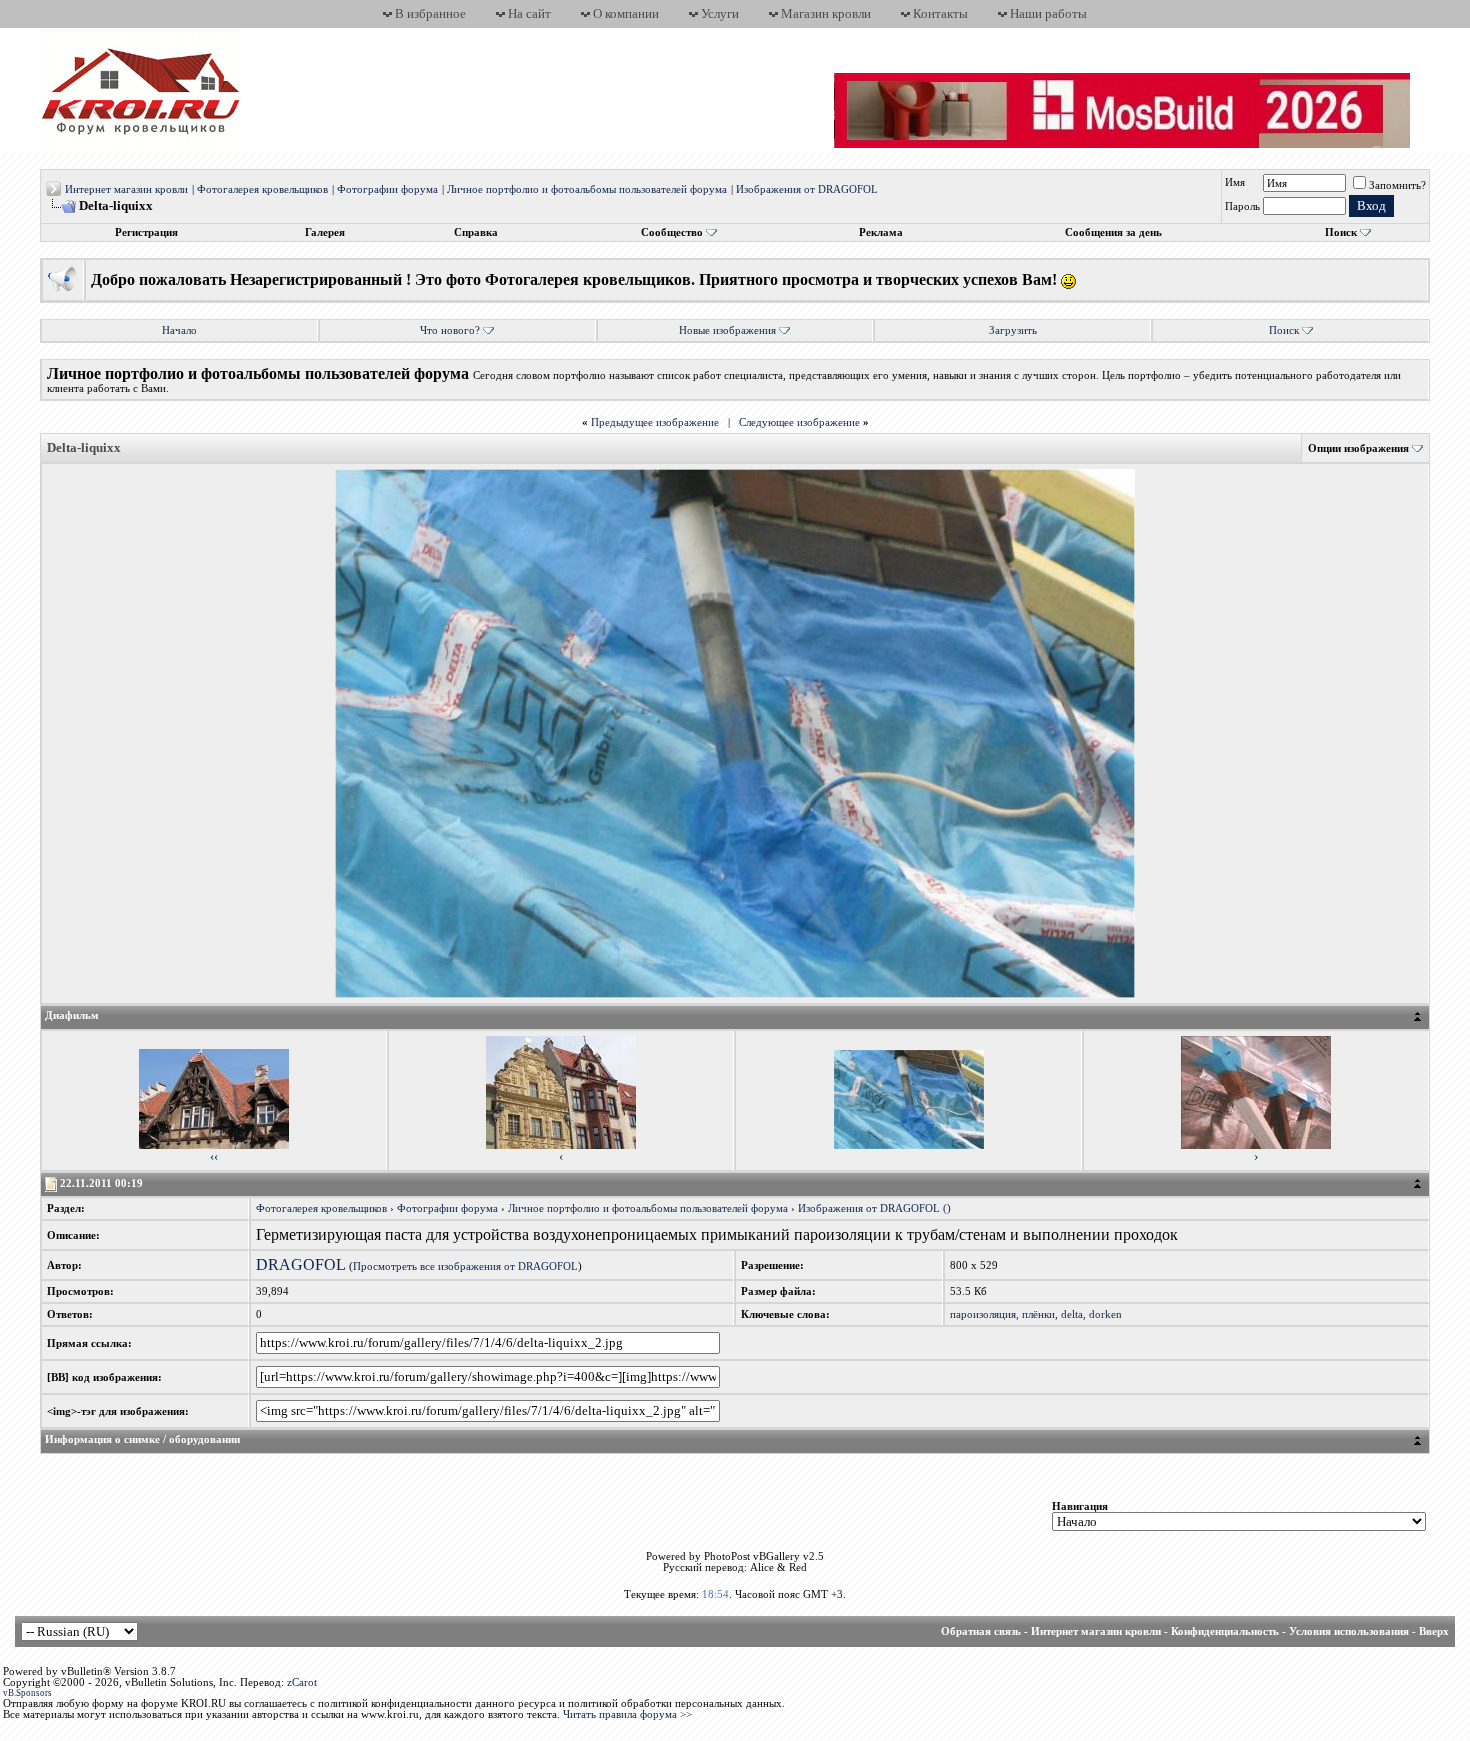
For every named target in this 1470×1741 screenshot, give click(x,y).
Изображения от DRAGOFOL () (874, 1208)
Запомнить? (1397, 185)
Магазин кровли (826, 13)
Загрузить (1013, 330)
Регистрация (146, 232)
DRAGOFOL (300, 1264)
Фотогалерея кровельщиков (262, 189)
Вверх (1434, 1631)
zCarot (302, 1682)
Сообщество (672, 232)
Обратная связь (981, 1631)
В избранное (430, 13)
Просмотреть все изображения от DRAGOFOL (465, 1266)
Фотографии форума (387, 189)
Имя (1235, 182)
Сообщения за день (1113, 232)
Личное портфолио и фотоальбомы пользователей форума (587, 189)
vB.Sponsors (27, 1693)
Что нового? (450, 330)
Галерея (325, 232)
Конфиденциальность (1225, 1631)
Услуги (720, 13)
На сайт (529, 13)
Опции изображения (1358, 448)
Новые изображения (727, 330)
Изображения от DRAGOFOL (807, 189)
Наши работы (1048, 13)
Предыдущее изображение (655, 422)
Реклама (881, 232)
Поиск (1341, 232)
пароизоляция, (984, 1314)
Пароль (1242, 206)
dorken (1105, 1314)
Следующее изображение (799, 422)
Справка (476, 232)
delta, (1073, 1314)
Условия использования (1349, 1631)
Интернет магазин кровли (126, 189)
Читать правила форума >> (627, 1714)
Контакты (940, 13)
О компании (626, 13)
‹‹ (214, 1156)
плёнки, (1040, 1314)
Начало (179, 330)
